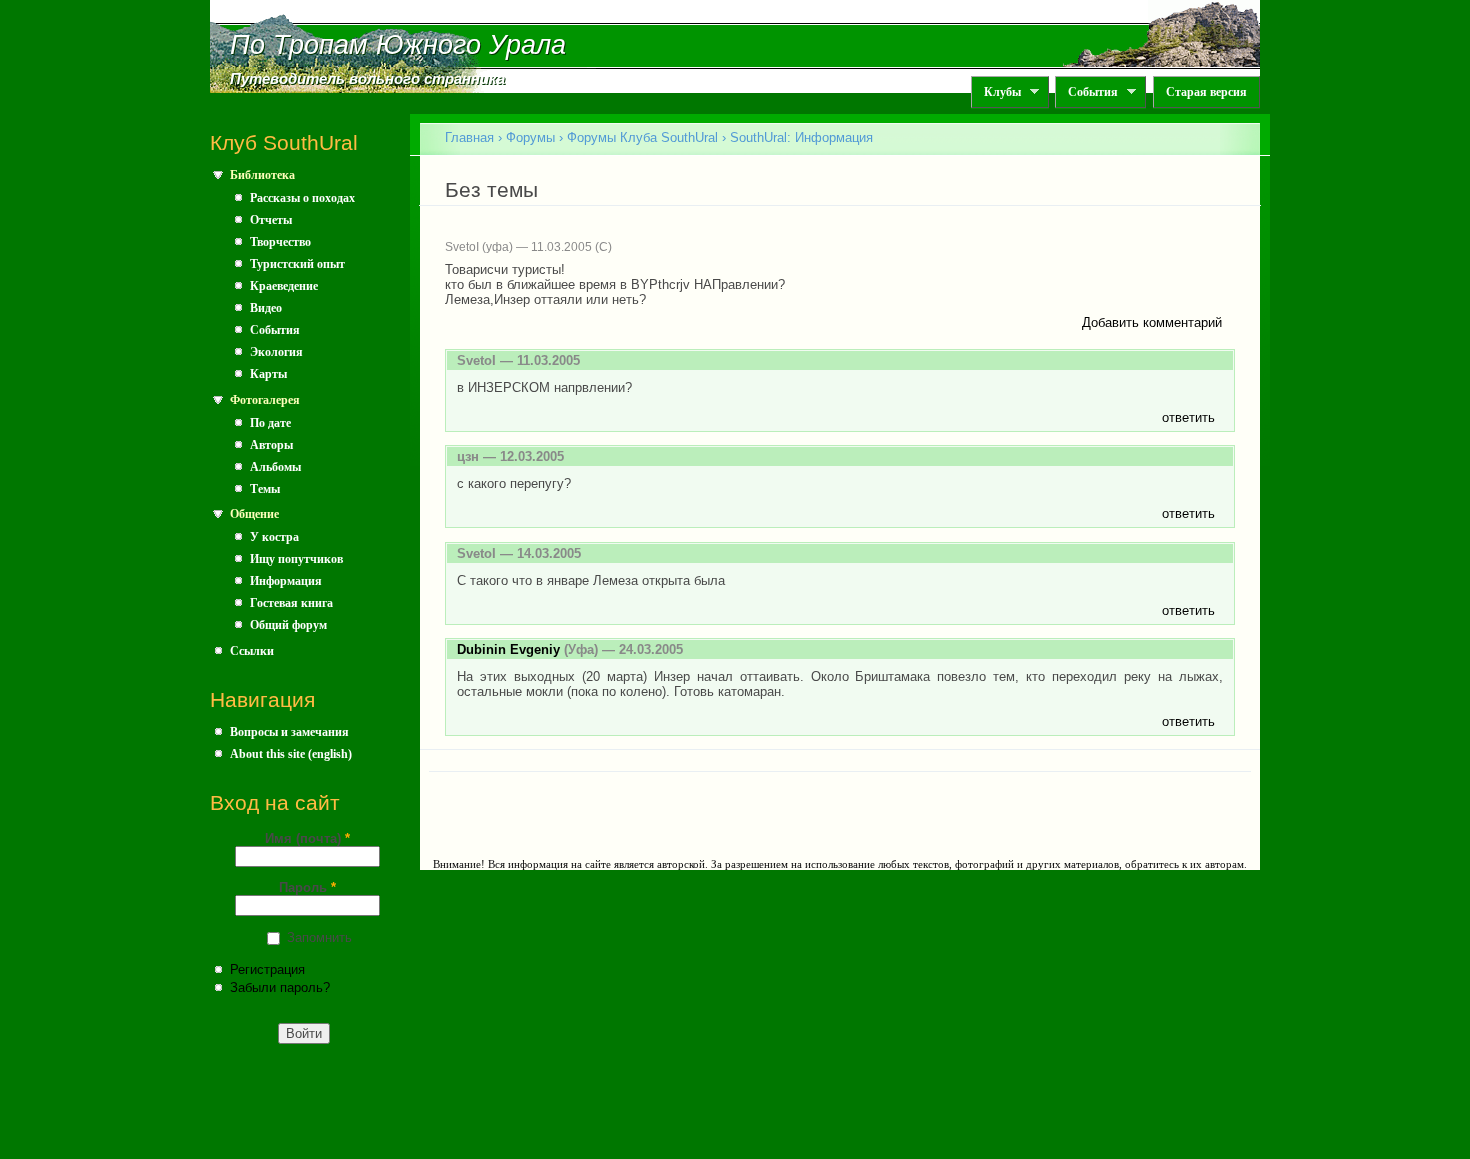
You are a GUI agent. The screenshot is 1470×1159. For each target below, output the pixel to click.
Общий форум (288, 625)
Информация (286, 581)
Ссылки (252, 651)
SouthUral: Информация (801, 137)
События (1086, 92)
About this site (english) (291, 754)
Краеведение (284, 286)
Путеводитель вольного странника (367, 79)
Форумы (530, 137)
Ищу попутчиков (296, 559)
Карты (268, 374)
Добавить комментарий (1152, 322)
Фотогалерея (265, 400)
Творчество (280, 242)
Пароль (307, 887)
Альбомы (275, 467)
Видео (266, 308)
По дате (270, 423)
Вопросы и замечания (289, 732)
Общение (254, 514)
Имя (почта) (307, 838)
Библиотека (262, 175)
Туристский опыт (297, 264)
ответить (1188, 417)
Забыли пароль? (280, 987)
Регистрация (267, 969)
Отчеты (271, 220)
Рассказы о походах (302, 198)
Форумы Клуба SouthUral (642, 137)
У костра (274, 537)
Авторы (271, 445)
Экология (276, 352)
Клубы (996, 92)
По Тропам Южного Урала (398, 45)
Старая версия (1206, 92)
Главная (469, 137)
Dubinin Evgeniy (508, 649)
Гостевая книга (291, 603)
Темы (265, 489)
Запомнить (319, 937)
